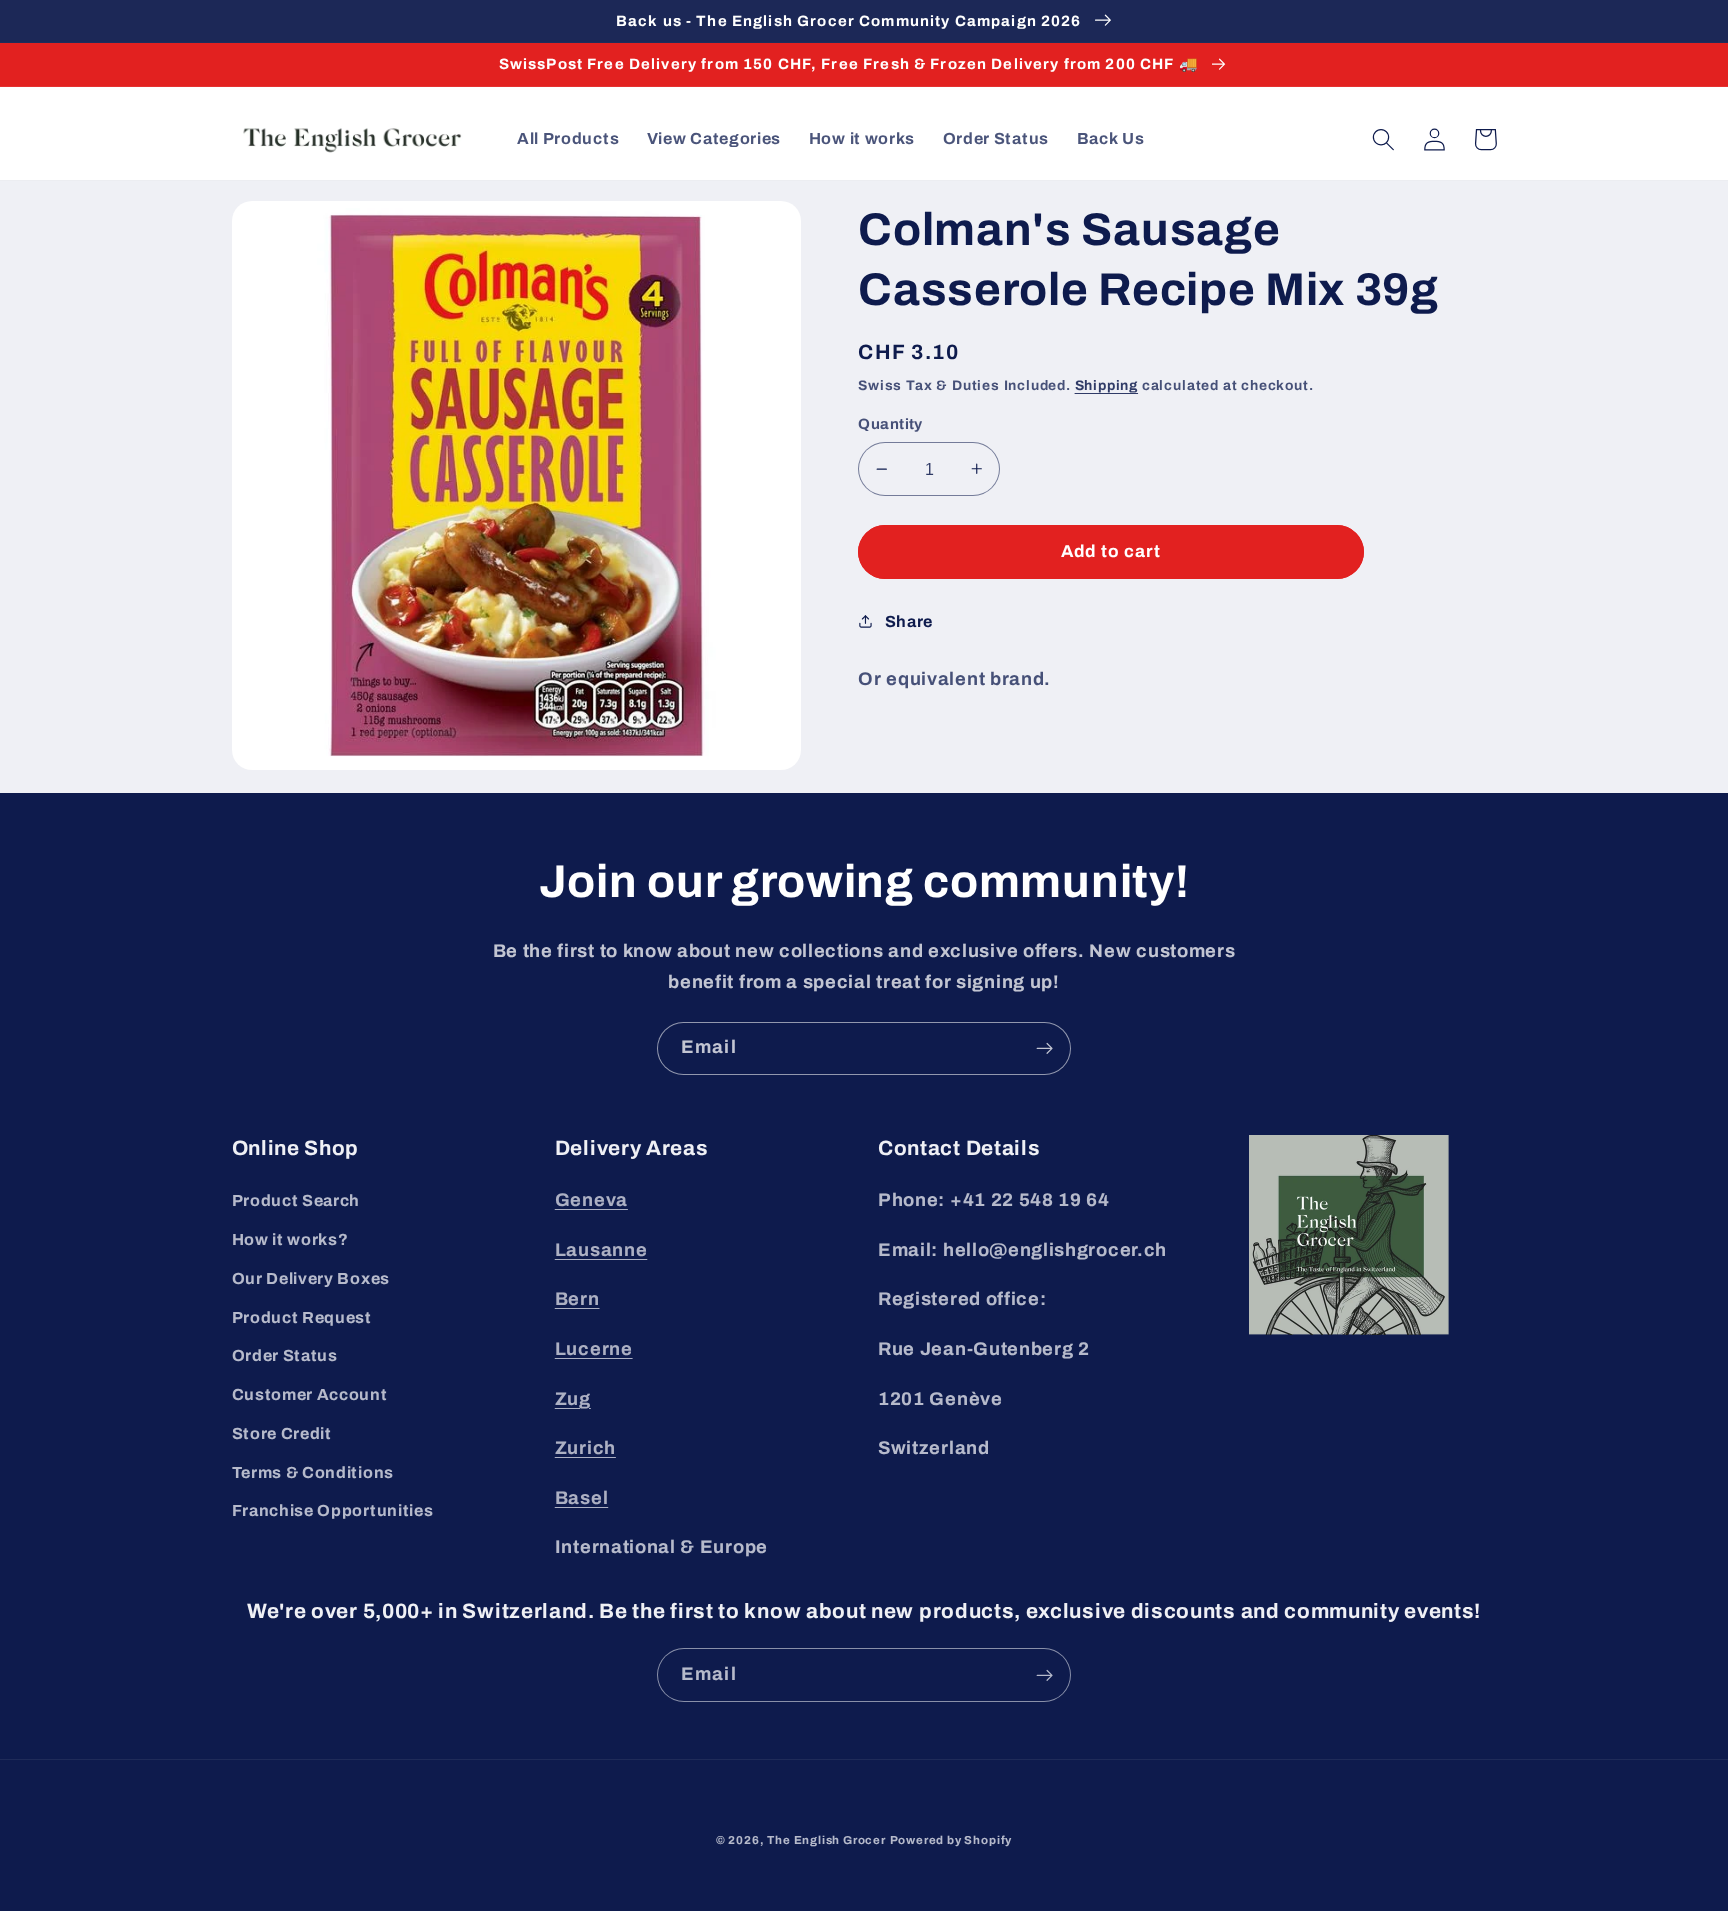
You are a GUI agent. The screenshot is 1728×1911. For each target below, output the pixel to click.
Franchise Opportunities (333, 1510)
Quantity (890, 424)
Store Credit (282, 1433)
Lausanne (601, 1250)
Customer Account (310, 1394)
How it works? (290, 1239)
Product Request (302, 1317)
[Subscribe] (1044, 1049)
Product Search (296, 1200)
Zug (573, 1399)
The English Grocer (826, 1840)
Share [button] (909, 621)
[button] (1384, 139)
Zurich (585, 1448)
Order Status (285, 1355)
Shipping (1106, 385)
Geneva (591, 1200)
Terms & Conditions (313, 1472)
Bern (577, 1299)
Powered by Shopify (951, 1840)
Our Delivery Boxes (311, 1278)
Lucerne (594, 1349)
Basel (581, 1498)
